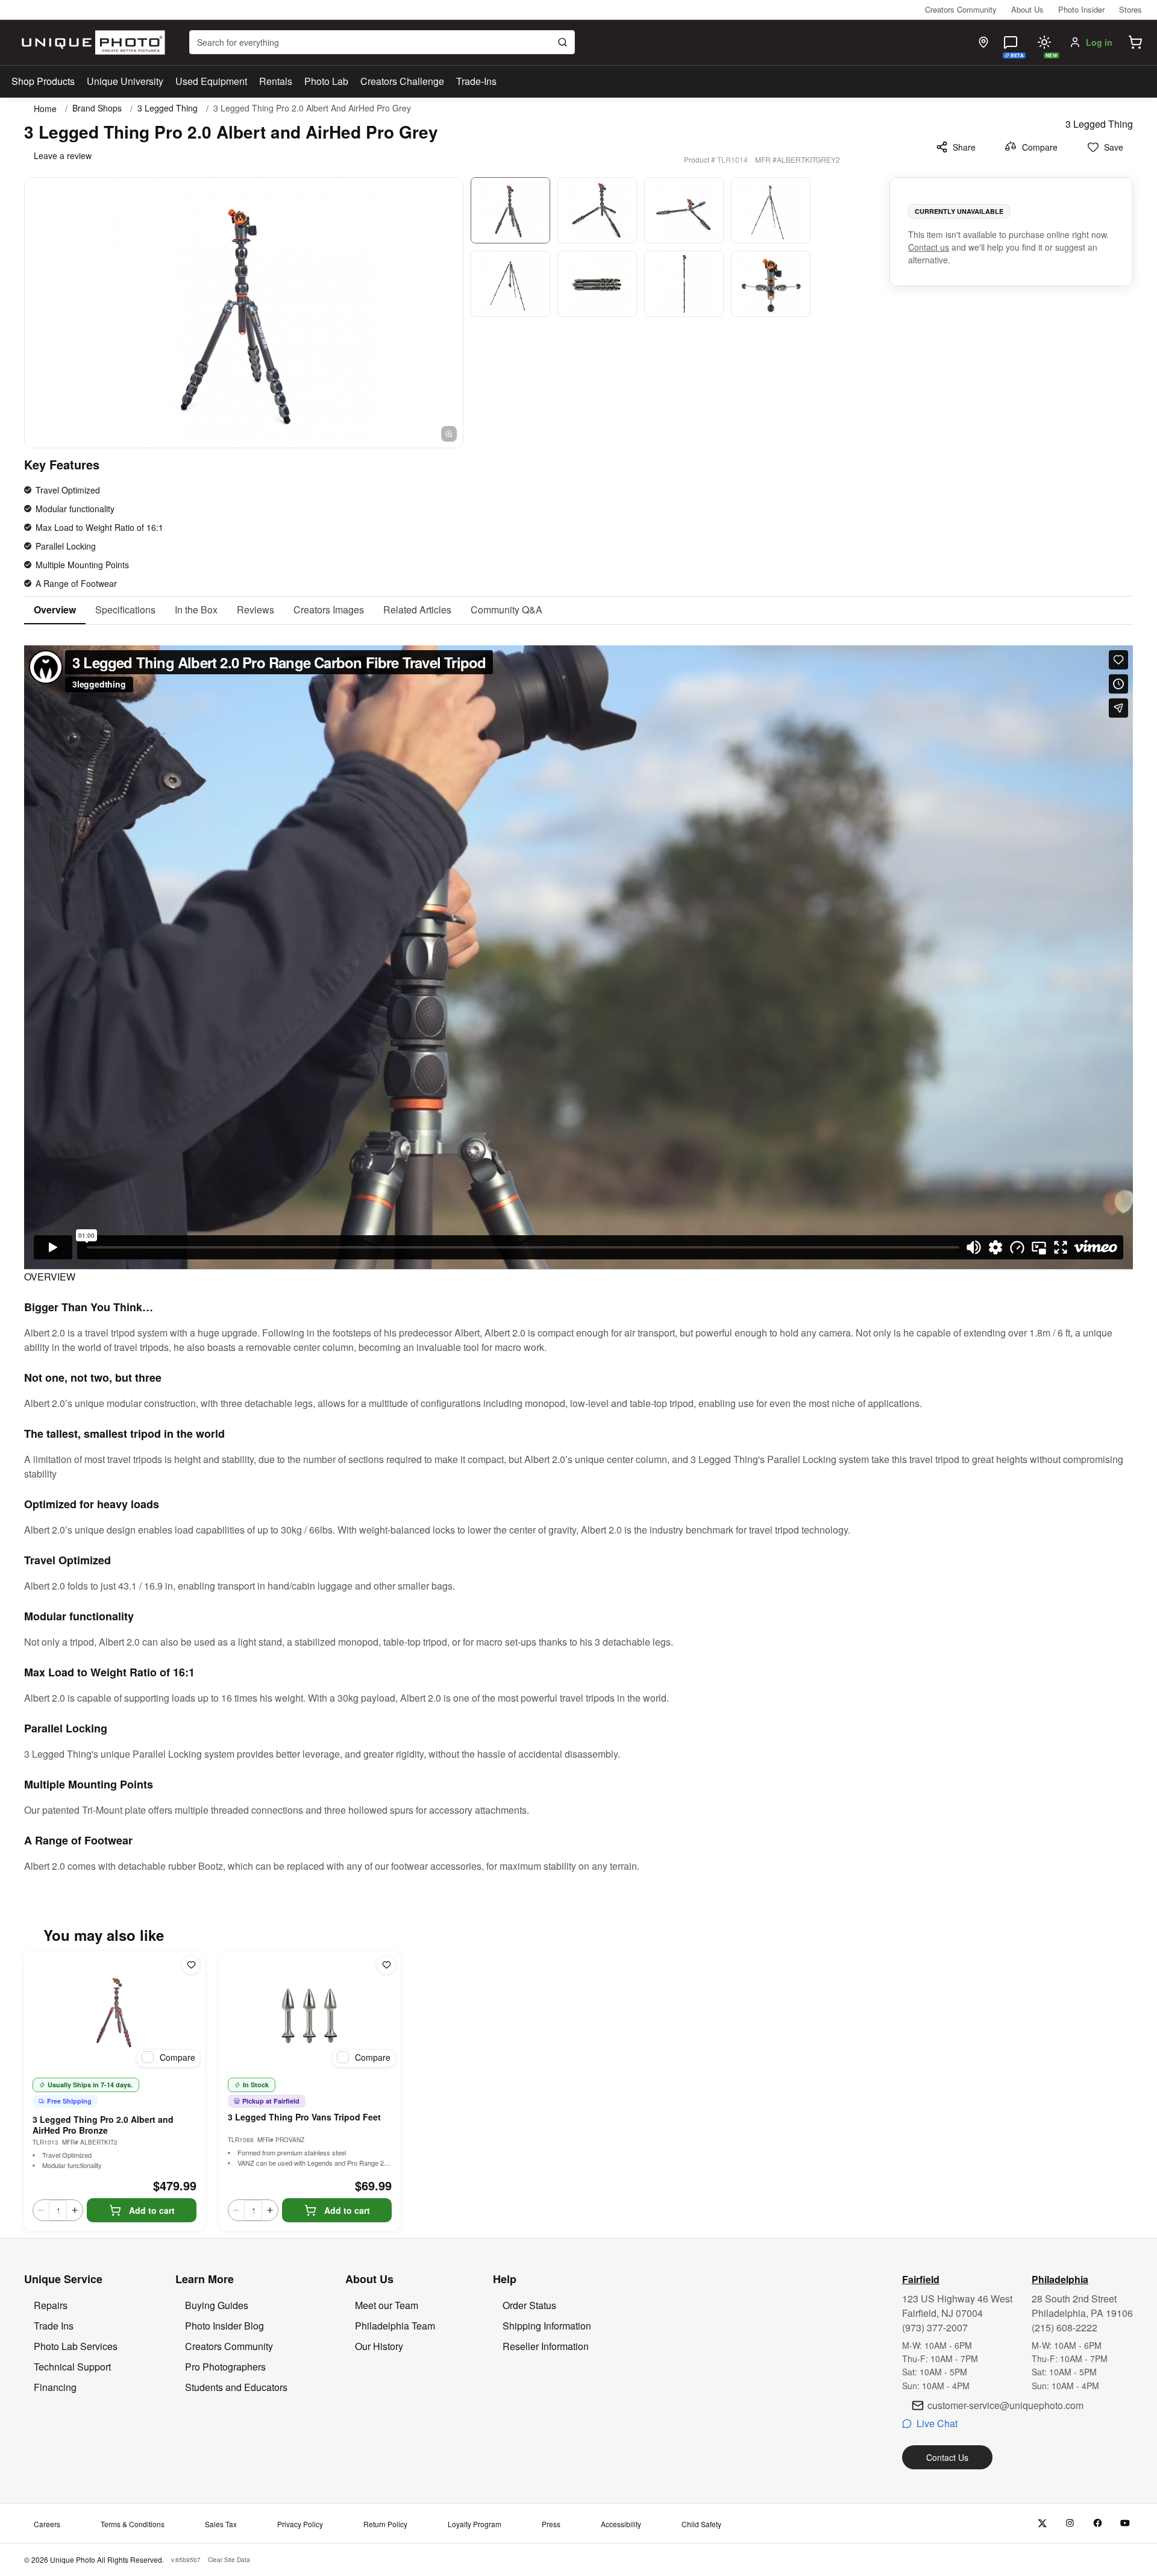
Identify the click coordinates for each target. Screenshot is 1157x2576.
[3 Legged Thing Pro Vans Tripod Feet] (310, 2011)
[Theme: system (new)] (1044, 42)
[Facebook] (1098, 2523)
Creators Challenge (402, 81)
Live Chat (937, 2423)
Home (45, 108)
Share (964, 147)
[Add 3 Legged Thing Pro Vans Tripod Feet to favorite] (386, 1965)
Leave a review (63, 155)
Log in (1099, 42)
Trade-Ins (476, 81)
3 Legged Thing (168, 108)
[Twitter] (1042, 2523)
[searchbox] (382, 42)
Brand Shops (97, 108)
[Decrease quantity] (41, 2210)
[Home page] (91, 42)
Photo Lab (326, 81)
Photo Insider (1081, 9)
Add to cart (152, 2210)
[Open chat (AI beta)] (1011, 42)
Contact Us (947, 2457)
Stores (1130, 9)
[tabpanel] (578, 1249)
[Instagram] (1070, 2523)
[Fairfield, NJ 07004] (983, 42)
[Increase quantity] (75, 2210)
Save (1114, 147)
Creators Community (961, 9)
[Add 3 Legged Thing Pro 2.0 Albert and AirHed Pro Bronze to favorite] (191, 1965)
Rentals (276, 81)
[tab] (55, 610)
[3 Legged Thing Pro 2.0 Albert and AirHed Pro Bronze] (114, 2011)
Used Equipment (211, 81)
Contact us (929, 247)
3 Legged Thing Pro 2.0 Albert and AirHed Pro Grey (312, 108)
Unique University (125, 81)
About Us (1027, 9)
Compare (1040, 147)
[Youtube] (1125, 2523)
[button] (1135, 42)
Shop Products (43, 81)
